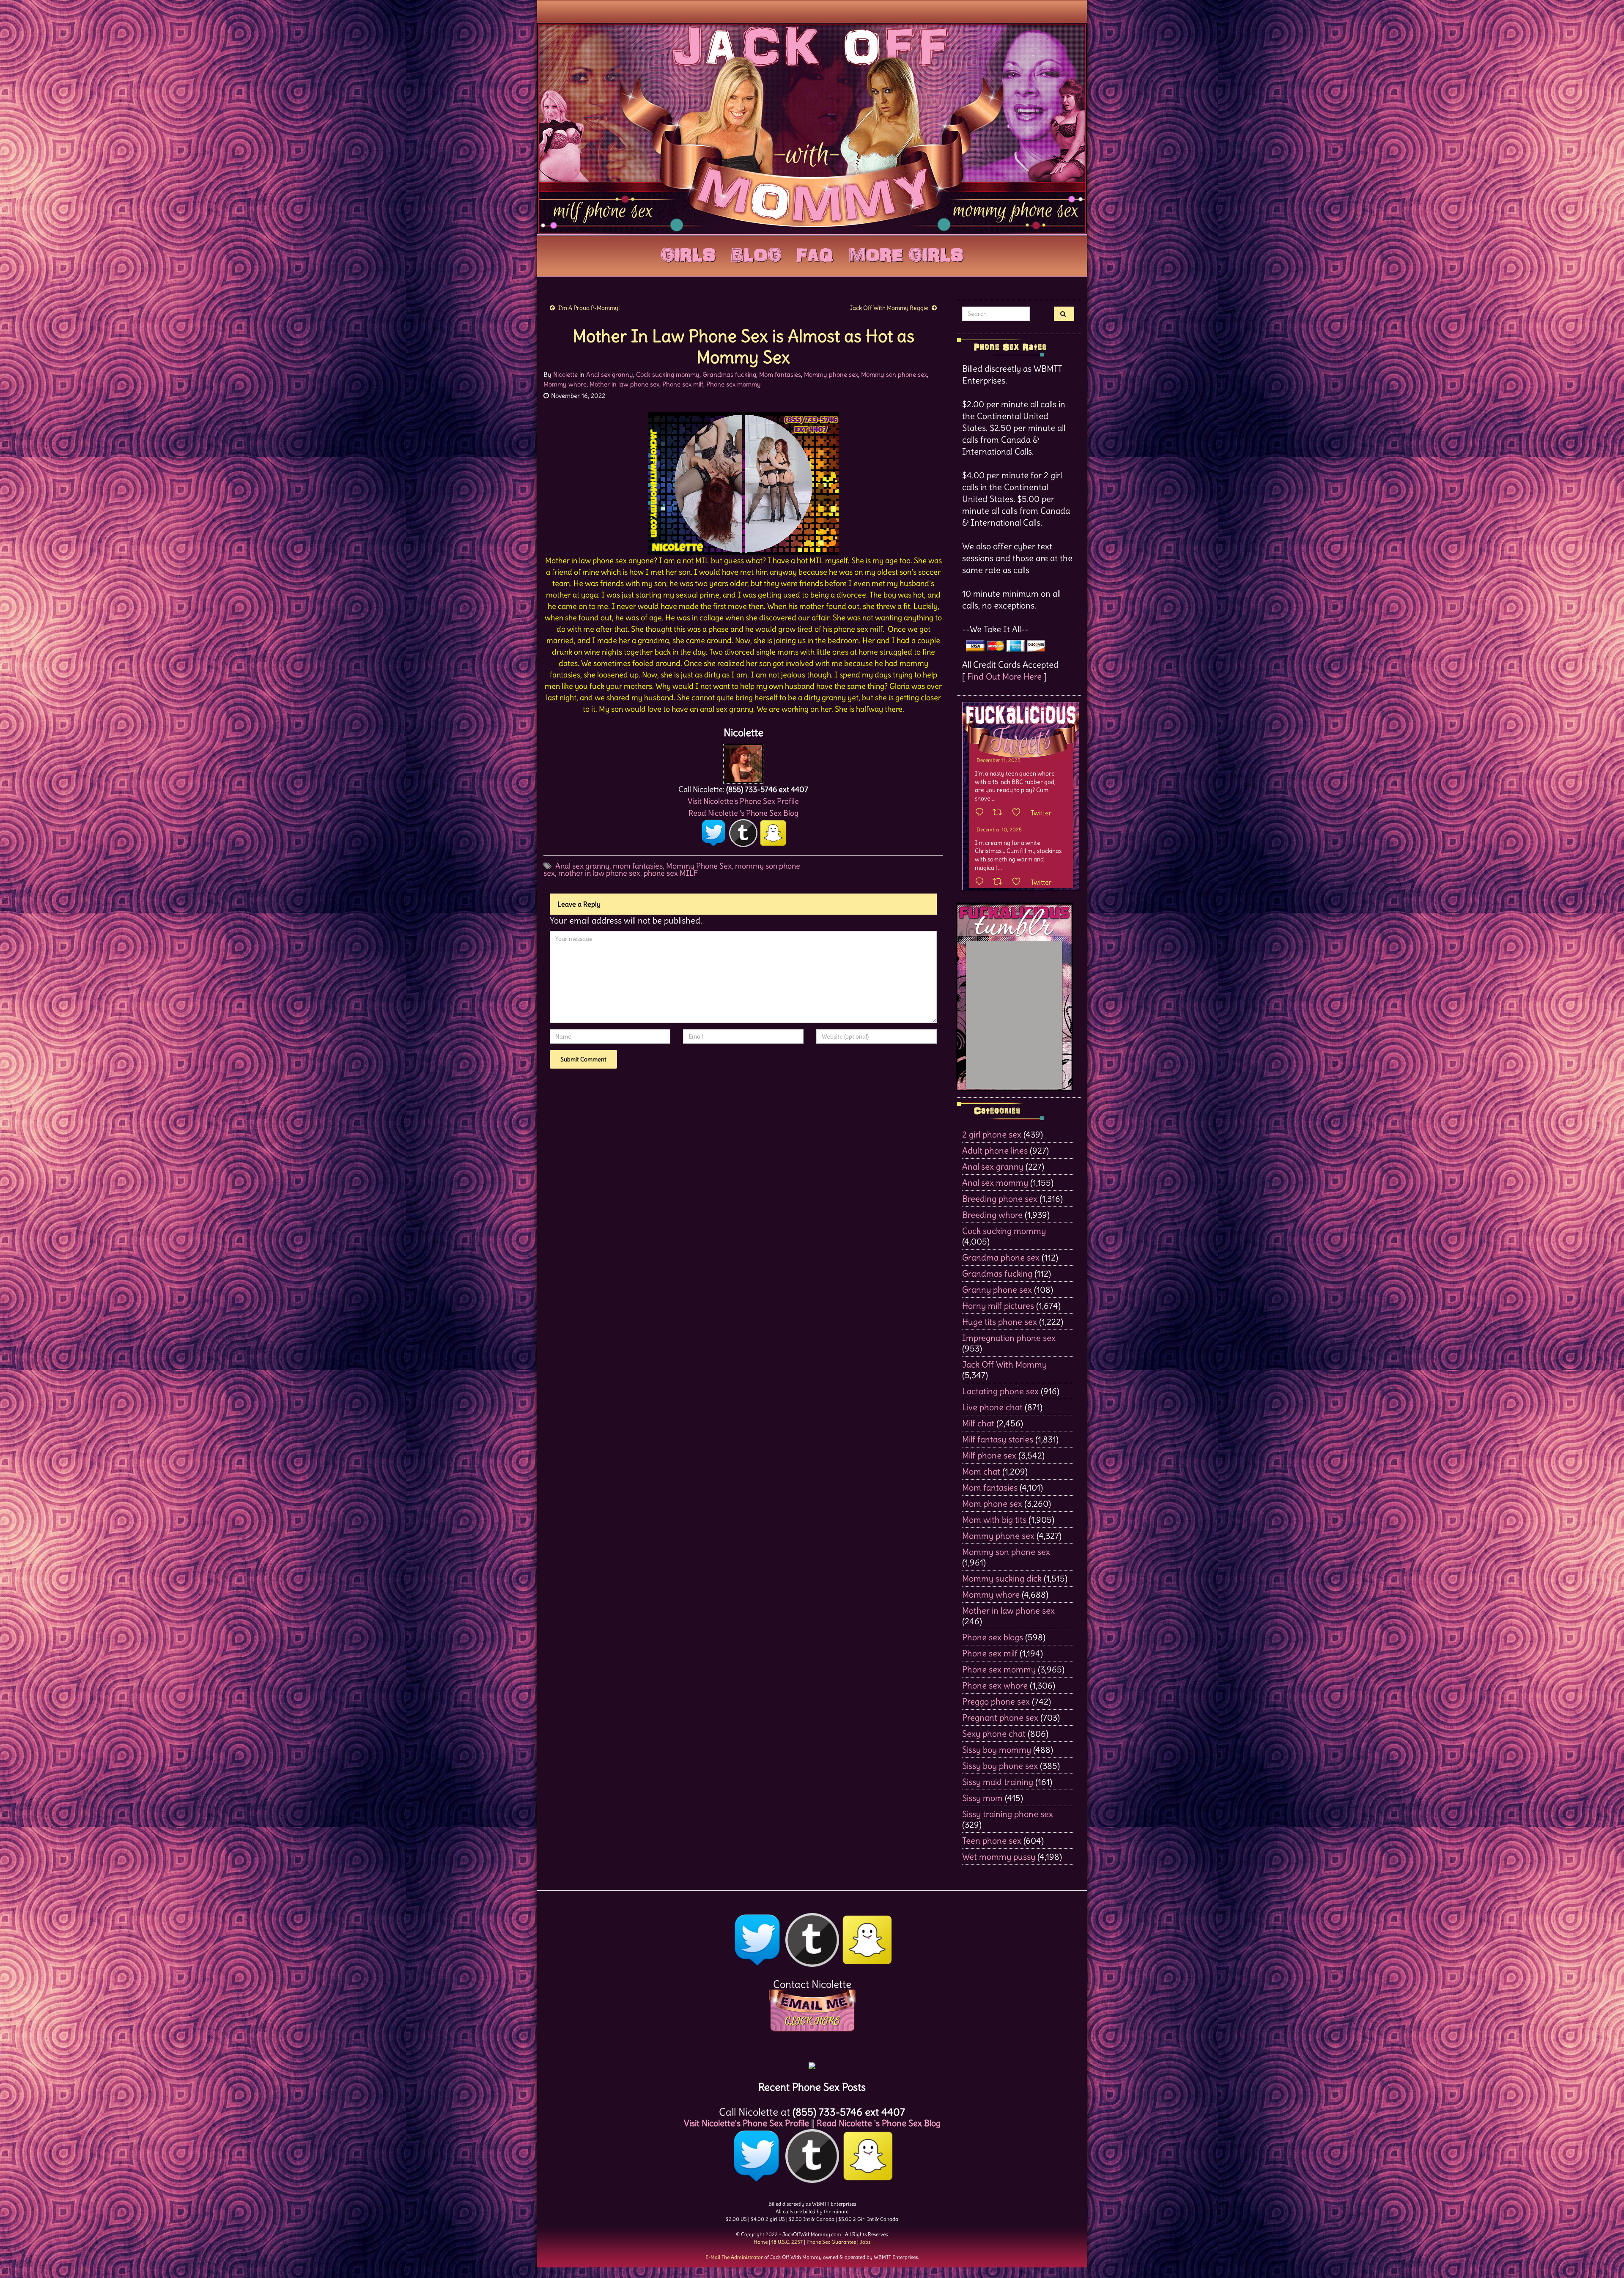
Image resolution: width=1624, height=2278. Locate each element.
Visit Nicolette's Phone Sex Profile (743, 801)
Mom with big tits (994, 1520)
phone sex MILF (671, 873)
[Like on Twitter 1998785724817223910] (1019, 882)
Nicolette (565, 374)
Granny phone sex (997, 1290)
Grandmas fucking (729, 374)
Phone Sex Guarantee (831, 2242)
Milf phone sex (989, 1455)
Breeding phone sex (1000, 1199)
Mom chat (981, 1471)
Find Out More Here (1004, 676)
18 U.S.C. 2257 (787, 2242)
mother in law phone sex (599, 873)
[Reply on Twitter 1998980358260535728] (982, 813)
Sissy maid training (998, 1782)
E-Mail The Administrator (734, 2257)
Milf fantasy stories (998, 1439)
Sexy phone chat (994, 1734)
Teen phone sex (992, 1841)
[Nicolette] (743, 761)
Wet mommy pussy (999, 1857)
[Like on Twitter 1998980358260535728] (1019, 813)
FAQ (815, 253)
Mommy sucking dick (1002, 1578)
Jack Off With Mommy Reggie (889, 308)
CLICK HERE (812, 2021)
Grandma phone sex (1001, 1257)
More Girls (906, 253)
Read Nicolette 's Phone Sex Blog (743, 813)
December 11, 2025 (999, 760)
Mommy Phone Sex (699, 866)
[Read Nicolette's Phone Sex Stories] (812, 2063)
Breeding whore (992, 1215)
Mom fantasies (780, 374)
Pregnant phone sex (1000, 1717)
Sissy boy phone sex (1000, 1766)
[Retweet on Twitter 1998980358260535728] (1000, 813)
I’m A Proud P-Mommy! (589, 308)
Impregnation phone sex (1009, 1338)
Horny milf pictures (998, 1306)
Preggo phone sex (996, 1701)
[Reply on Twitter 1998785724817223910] (982, 882)
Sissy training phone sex (1008, 1814)
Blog (756, 253)
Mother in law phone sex (624, 384)
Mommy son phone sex (894, 374)
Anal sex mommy (995, 1183)
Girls (688, 253)
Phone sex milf (683, 384)
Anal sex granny (610, 374)
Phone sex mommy (734, 384)
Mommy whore (565, 384)
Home (761, 2242)
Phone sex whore (995, 1685)
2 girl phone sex (992, 1134)
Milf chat (978, 1423)
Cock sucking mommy (668, 374)
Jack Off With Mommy (1004, 1364)
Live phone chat (992, 1407)
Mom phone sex (992, 1504)
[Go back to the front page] (812, 129)
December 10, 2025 (999, 829)
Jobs (865, 2242)
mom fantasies (638, 866)
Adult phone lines (995, 1150)
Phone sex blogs (993, 1637)
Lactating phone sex (1000, 1391)
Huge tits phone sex (1000, 1322)
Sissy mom (982, 1798)
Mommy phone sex (831, 374)
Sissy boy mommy (997, 1750)
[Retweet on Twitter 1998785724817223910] (1000, 882)
